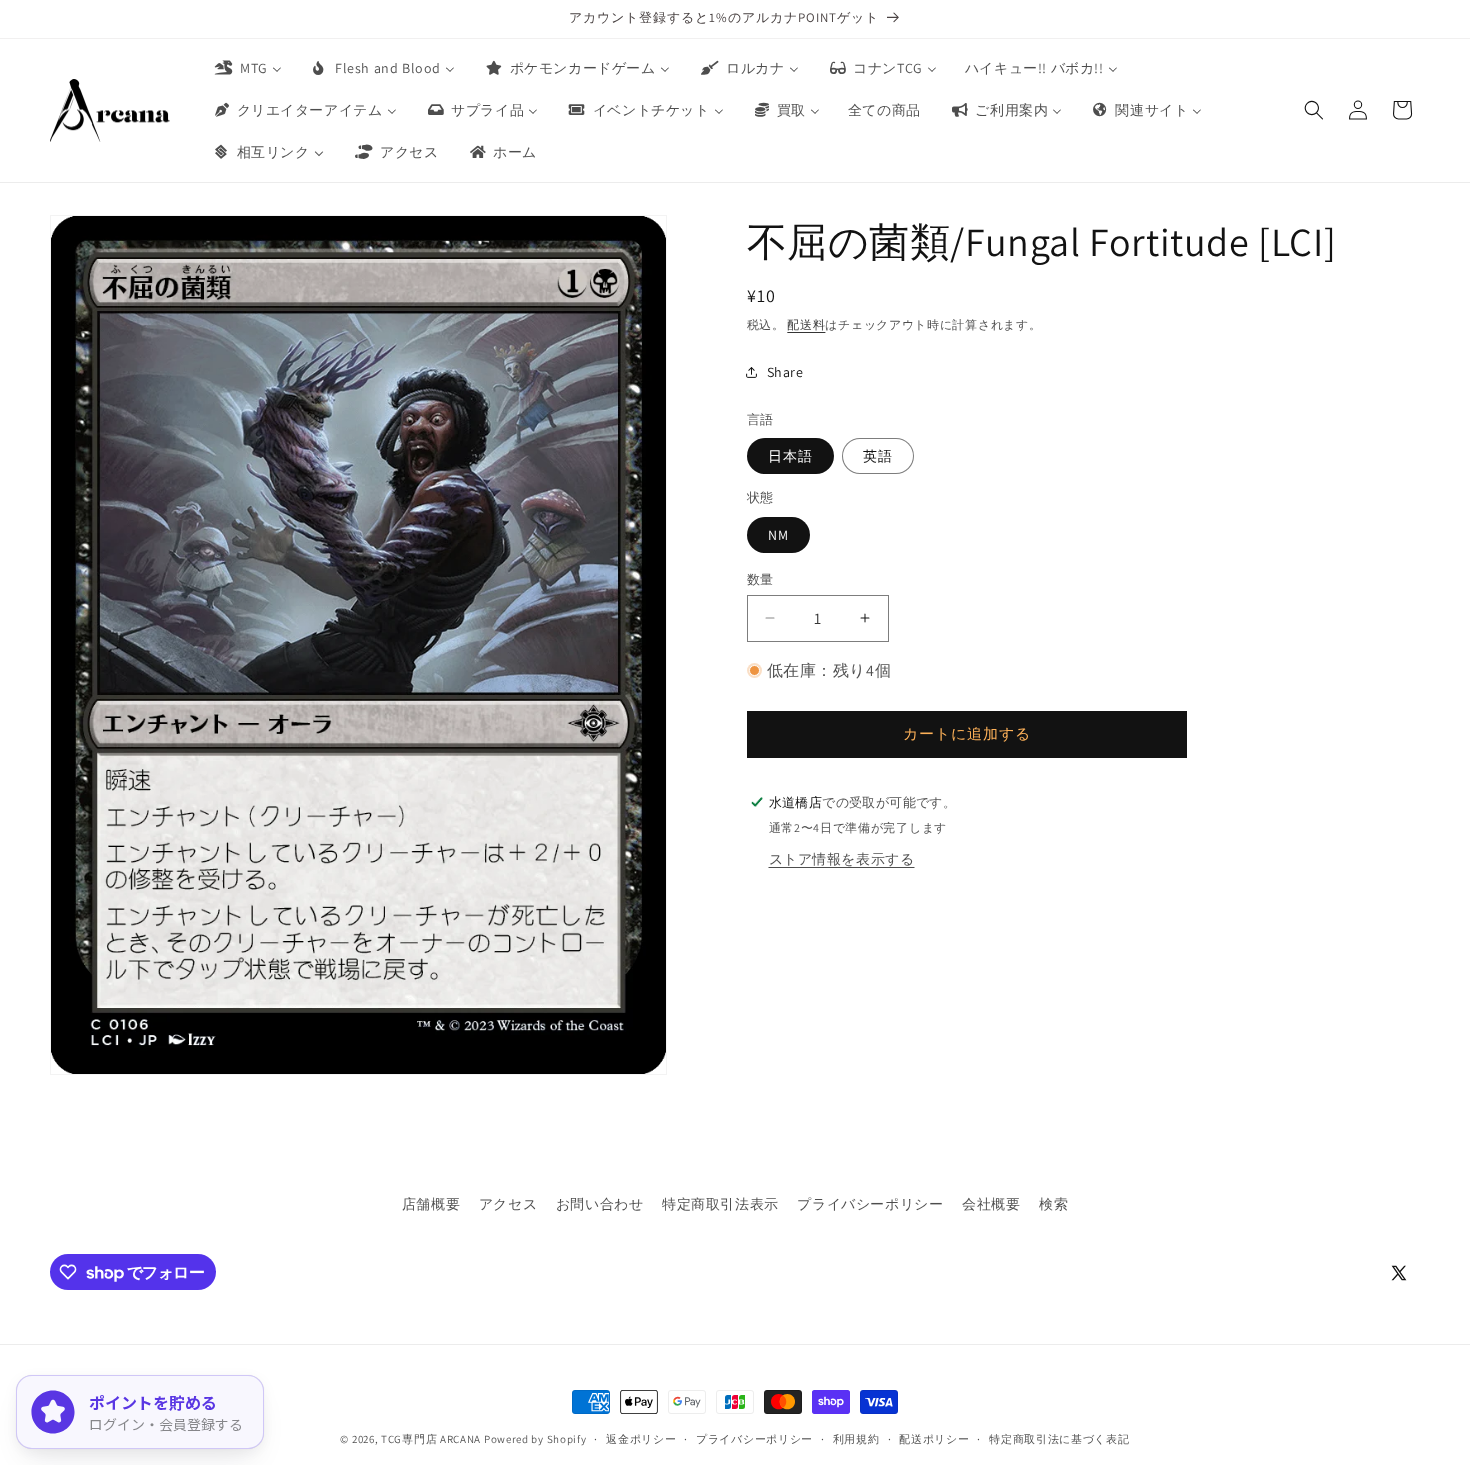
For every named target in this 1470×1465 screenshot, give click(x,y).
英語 (878, 455)
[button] (1314, 110)
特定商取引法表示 (720, 1204)
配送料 (806, 324)
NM (778, 534)
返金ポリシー (641, 1439)
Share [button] (785, 371)
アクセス (508, 1204)
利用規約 (856, 1439)
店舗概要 (431, 1204)
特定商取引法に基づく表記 (1059, 1439)
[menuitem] (247, 68)
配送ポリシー (934, 1439)
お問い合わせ (600, 1204)
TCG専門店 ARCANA (431, 1439)
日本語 (790, 455)
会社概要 (991, 1204)
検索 (1053, 1204)
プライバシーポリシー (870, 1204)
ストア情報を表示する (842, 858)
